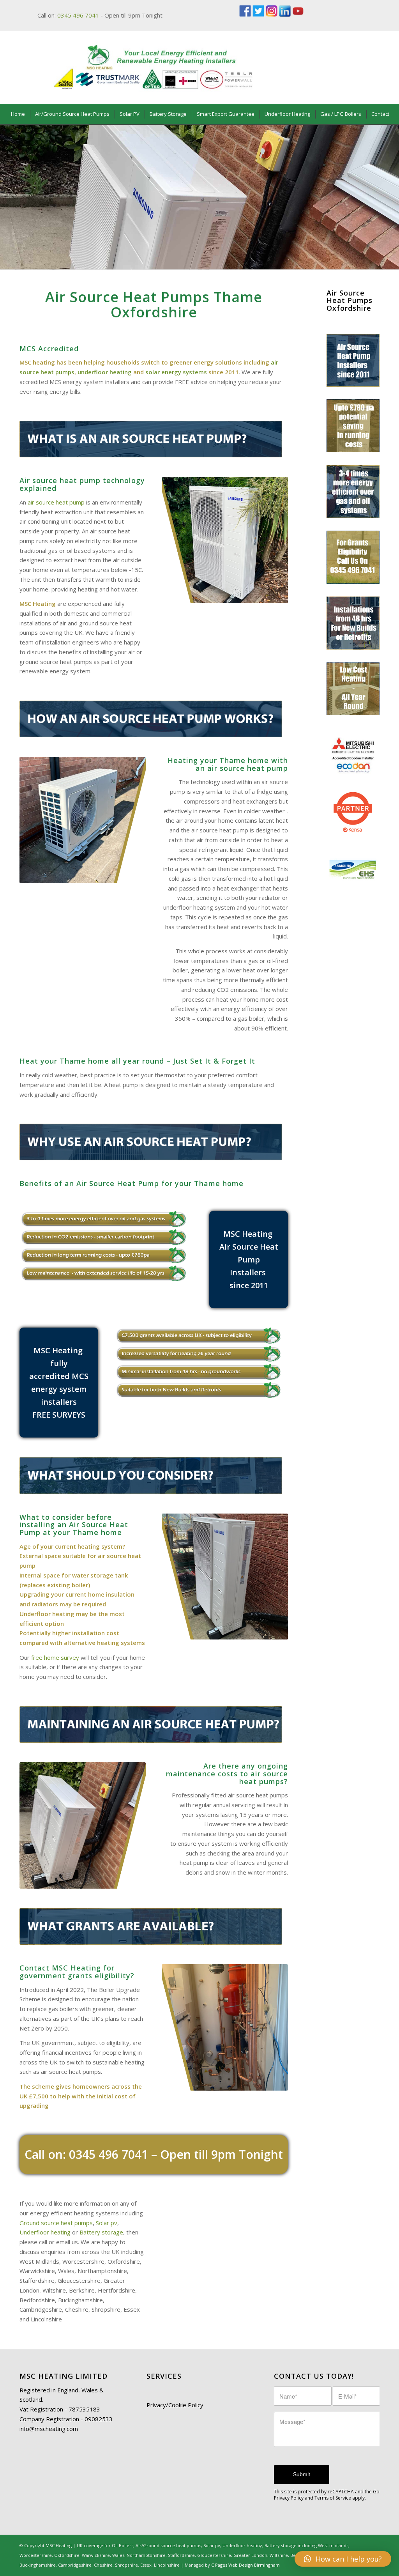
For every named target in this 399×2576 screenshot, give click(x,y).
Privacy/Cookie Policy (175, 2405)
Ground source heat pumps (56, 2223)
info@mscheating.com (49, 2429)
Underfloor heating (45, 2232)
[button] (343, 2559)
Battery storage (101, 2232)
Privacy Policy (289, 2498)
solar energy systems (176, 372)
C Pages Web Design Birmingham (245, 2565)
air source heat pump (56, 502)
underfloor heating (105, 372)
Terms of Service (333, 2498)
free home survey (55, 1657)
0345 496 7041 (78, 15)
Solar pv (107, 2223)
